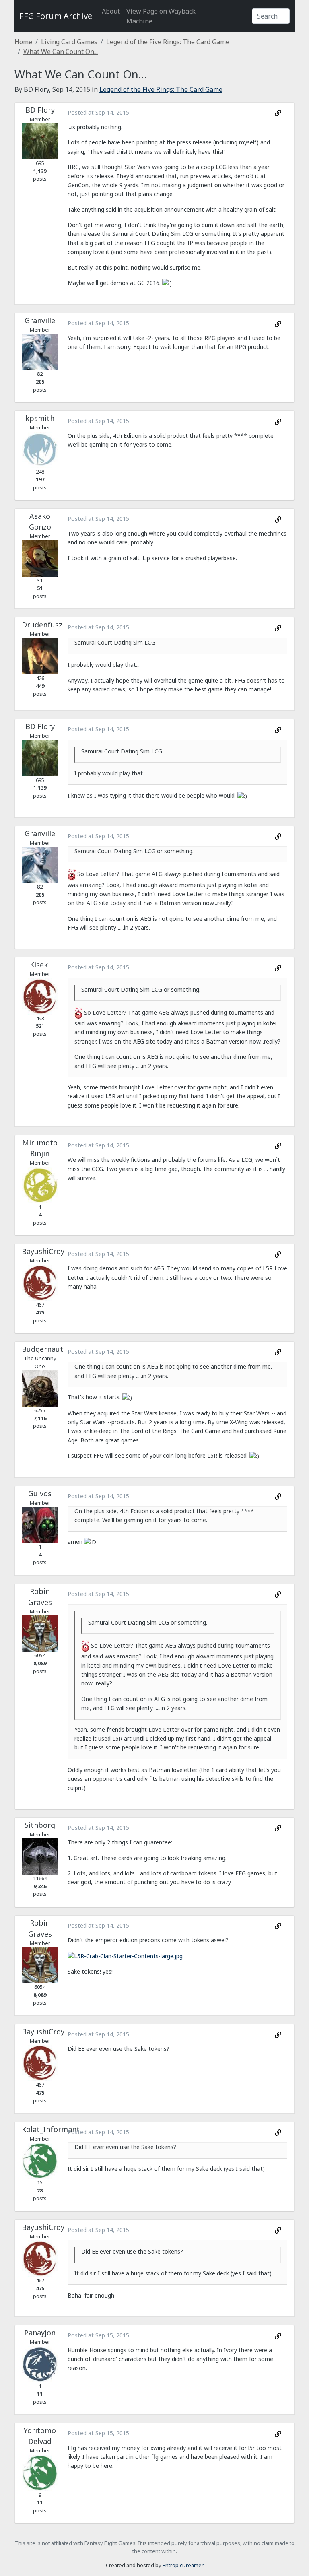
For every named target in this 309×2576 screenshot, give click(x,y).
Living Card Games (69, 42)
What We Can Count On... (61, 52)
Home (23, 42)
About (111, 11)
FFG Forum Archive (56, 16)
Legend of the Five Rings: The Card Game (168, 42)
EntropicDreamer (183, 2565)
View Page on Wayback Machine (161, 16)
